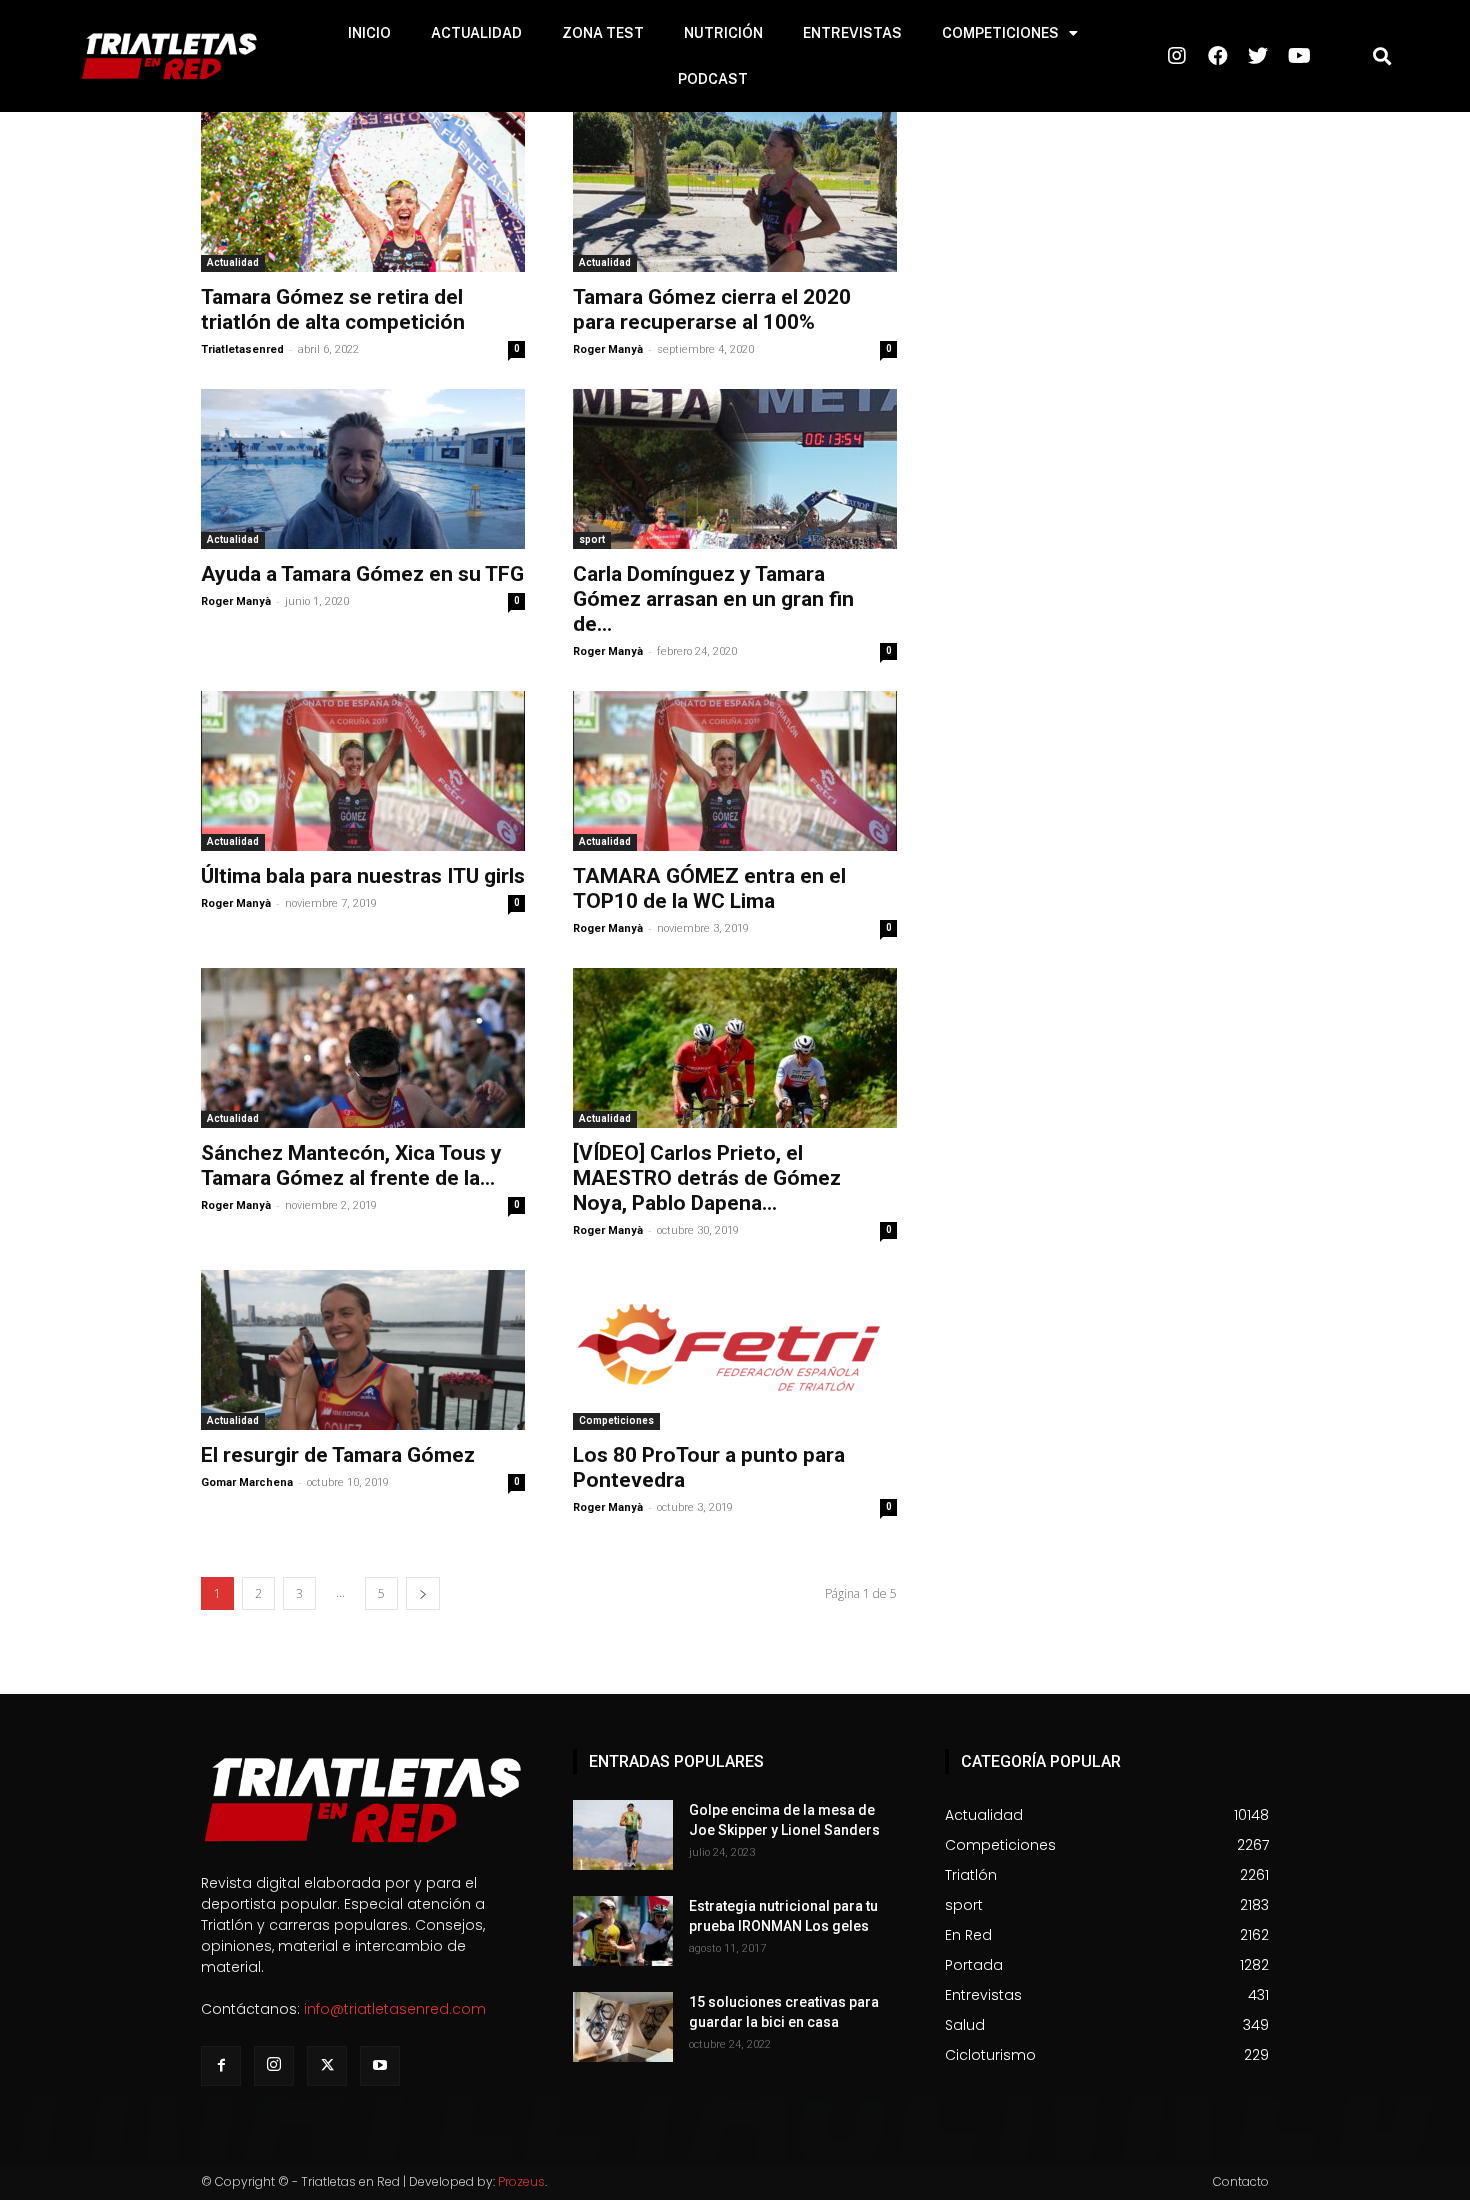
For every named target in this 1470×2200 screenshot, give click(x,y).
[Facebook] (221, 2066)
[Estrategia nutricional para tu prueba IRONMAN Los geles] (623, 1931)
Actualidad (233, 262)
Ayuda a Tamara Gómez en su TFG (362, 574)
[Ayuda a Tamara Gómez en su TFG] (363, 469)
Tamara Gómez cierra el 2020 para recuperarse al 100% (712, 309)
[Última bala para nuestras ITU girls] (363, 771)
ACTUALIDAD (476, 33)
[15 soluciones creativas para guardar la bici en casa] (623, 2027)
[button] (1382, 56)
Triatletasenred (242, 349)
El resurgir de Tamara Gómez (338, 1455)
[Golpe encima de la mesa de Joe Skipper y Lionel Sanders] (623, 1835)
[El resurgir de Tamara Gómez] (363, 1350)
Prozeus (521, 2181)
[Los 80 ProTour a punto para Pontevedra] (735, 1350)
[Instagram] (274, 2066)
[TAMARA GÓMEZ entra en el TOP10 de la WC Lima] (735, 771)
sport (592, 539)
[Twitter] (327, 2066)
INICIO (369, 33)
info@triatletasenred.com (395, 2009)
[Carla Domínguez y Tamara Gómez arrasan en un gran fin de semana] (735, 469)
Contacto (1241, 2181)
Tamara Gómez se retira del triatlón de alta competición (333, 309)
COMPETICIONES (1000, 33)
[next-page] (423, 1593)
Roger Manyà (608, 349)
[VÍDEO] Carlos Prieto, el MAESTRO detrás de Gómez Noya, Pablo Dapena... (707, 1178)
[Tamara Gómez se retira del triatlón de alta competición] (363, 192)
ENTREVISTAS (852, 33)
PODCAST (713, 79)
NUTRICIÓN (723, 33)
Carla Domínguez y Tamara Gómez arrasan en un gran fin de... (713, 599)
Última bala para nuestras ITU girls (363, 876)
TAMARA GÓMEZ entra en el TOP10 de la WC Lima (709, 888)
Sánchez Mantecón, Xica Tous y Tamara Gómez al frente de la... (351, 1165)
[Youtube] (380, 2066)
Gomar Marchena (247, 1482)
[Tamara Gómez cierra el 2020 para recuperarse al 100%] (735, 192)
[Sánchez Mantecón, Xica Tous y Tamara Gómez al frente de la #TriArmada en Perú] (363, 1048)
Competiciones (616, 1420)
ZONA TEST (603, 33)
